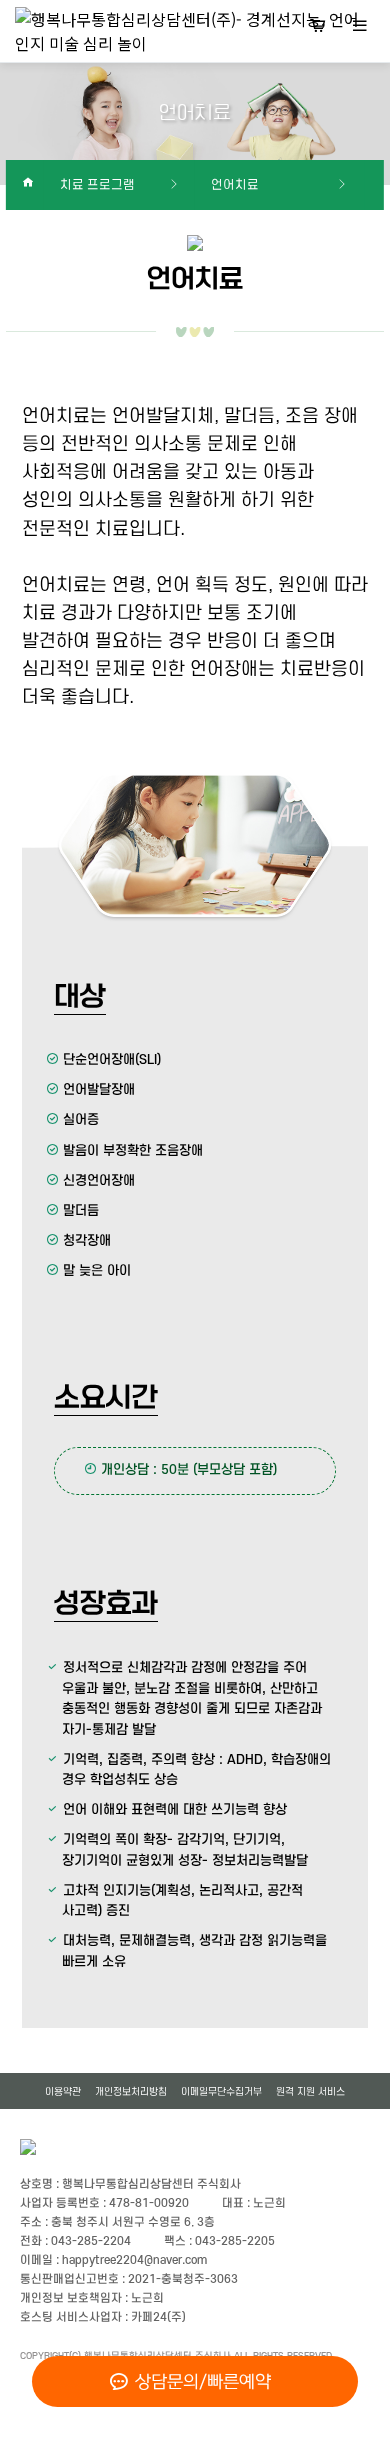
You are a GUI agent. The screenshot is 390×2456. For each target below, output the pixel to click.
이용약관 (63, 2091)
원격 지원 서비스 (310, 2091)
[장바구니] (317, 27)
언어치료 (235, 185)
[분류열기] (360, 27)
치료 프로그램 (97, 185)
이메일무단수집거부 (221, 2091)
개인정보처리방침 (131, 2091)
